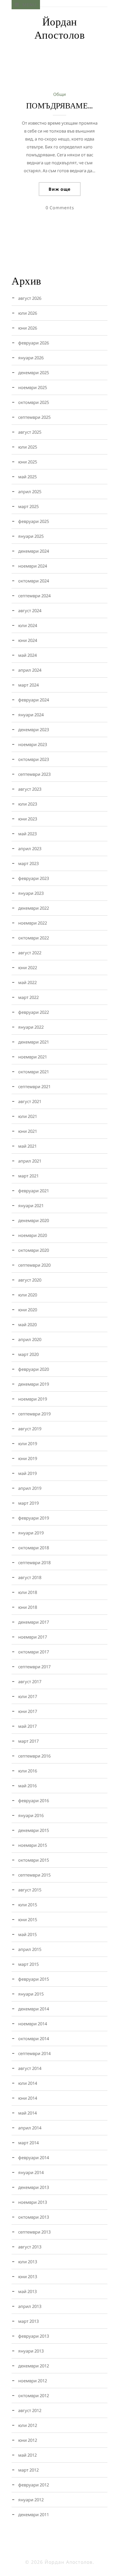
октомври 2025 (34, 402)
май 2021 (27, 1146)
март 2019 (28, 1503)
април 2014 (30, 2128)
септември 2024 (34, 596)
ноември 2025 (33, 387)
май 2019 (27, 1473)
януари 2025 (31, 536)
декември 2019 (34, 1384)
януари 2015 (31, 1994)
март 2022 (28, 997)
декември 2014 (34, 2009)
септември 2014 (34, 2053)
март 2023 (28, 863)
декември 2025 (34, 373)
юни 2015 (28, 1920)
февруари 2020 (34, 1369)
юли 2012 (28, 2425)
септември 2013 (34, 2232)
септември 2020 (34, 1265)
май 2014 (27, 2113)
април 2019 (30, 1488)
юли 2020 (28, 1295)
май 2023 (27, 834)
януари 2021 (31, 1206)
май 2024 (27, 655)
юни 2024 (28, 640)
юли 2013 (28, 2262)
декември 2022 (34, 908)
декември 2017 (34, 1622)
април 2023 (30, 849)
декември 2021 (34, 1042)
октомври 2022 (34, 938)
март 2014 (28, 2143)
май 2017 (27, 1726)
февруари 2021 (34, 1191)
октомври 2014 (34, 2039)
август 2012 (30, 2410)
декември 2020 (34, 1220)
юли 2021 (28, 1116)
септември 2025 (34, 417)
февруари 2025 (34, 521)
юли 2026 (28, 313)
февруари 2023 (34, 878)
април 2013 (30, 2306)
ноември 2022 (33, 923)
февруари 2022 (34, 1012)
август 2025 (30, 432)
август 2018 (30, 1577)
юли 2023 (28, 804)
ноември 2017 (33, 1637)
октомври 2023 (34, 759)
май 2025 (27, 477)
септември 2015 (34, 1875)
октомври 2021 (34, 1072)
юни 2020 (28, 1310)
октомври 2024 (34, 581)
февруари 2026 (34, 343)
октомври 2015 (34, 1860)
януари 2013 (31, 2351)
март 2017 (28, 1741)
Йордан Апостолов (60, 28)
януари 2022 (31, 1027)
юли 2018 (28, 1592)
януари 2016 (31, 1815)
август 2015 (30, 1890)
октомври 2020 (34, 1250)
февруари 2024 (34, 700)
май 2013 (27, 2291)
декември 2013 (34, 2187)
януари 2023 (31, 893)
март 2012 (28, 2470)
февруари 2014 (34, 2158)
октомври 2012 (34, 2396)
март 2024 (28, 685)
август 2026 (30, 298)
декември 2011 (34, 2515)
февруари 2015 (34, 1979)
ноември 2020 (33, 1235)
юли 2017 (28, 1696)
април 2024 (30, 670)
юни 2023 (28, 819)
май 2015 (27, 1934)
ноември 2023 (33, 744)
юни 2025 (28, 462)
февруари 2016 (34, 1801)
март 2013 (28, 2321)
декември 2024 (34, 551)
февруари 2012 (34, 2485)
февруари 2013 (34, 2336)
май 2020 (27, 1325)
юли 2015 (28, 1905)
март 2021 (28, 1176)
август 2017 (30, 1682)
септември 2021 (34, 1087)
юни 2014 (28, 2098)
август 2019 (30, 1429)
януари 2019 (31, 1533)
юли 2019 (28, 1444)
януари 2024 (31, 715)
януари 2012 (31, 2500)
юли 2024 (28, 625)
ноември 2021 (33, 1057)
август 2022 (30, 953)
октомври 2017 (34, 1652)
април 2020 (30, 1339)
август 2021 (30, 1101)
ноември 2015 (33, 1845)
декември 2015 (34, 1830)
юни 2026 (28, 328)
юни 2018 (28, 1607)
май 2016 (27, 1786)
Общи (59, 94)
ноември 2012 (33, 2381)
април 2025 (30, 492)
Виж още (60, 189)
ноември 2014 (33, 2024)
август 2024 (30, 611)
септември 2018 (34, 1563)
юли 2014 (28, 2083)
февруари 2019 (34, 1518)
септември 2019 (34, 1414)
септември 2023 (34, 774)
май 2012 (27, 2455)
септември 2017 (34, 1667)
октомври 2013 (34, 2217)
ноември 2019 (33, 1399)
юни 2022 (28, 968)
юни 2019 (28, 1458)
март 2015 (28, 1964)
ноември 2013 (33, 2202)
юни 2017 (28, 1711)
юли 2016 (28, 1771)
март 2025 (28, 506)
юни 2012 (28, 2440)
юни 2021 (28, 1131)
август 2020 (30, 1280)
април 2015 (30, 1949)
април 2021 (30, 1161)
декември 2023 (34, 730)
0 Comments (60, 208)
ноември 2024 (33, 566)
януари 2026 (31, 358)
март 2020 (28, 1354)
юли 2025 (28, 447)
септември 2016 (34, 1756)
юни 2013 (28, 2277)
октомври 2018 (34, 1548)
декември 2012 (34, 2366)
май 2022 (27, 982)
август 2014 (30, 2068)
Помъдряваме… (60, 106)
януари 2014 (31, 2172)
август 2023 (30, 789)
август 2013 (30, 2247)
